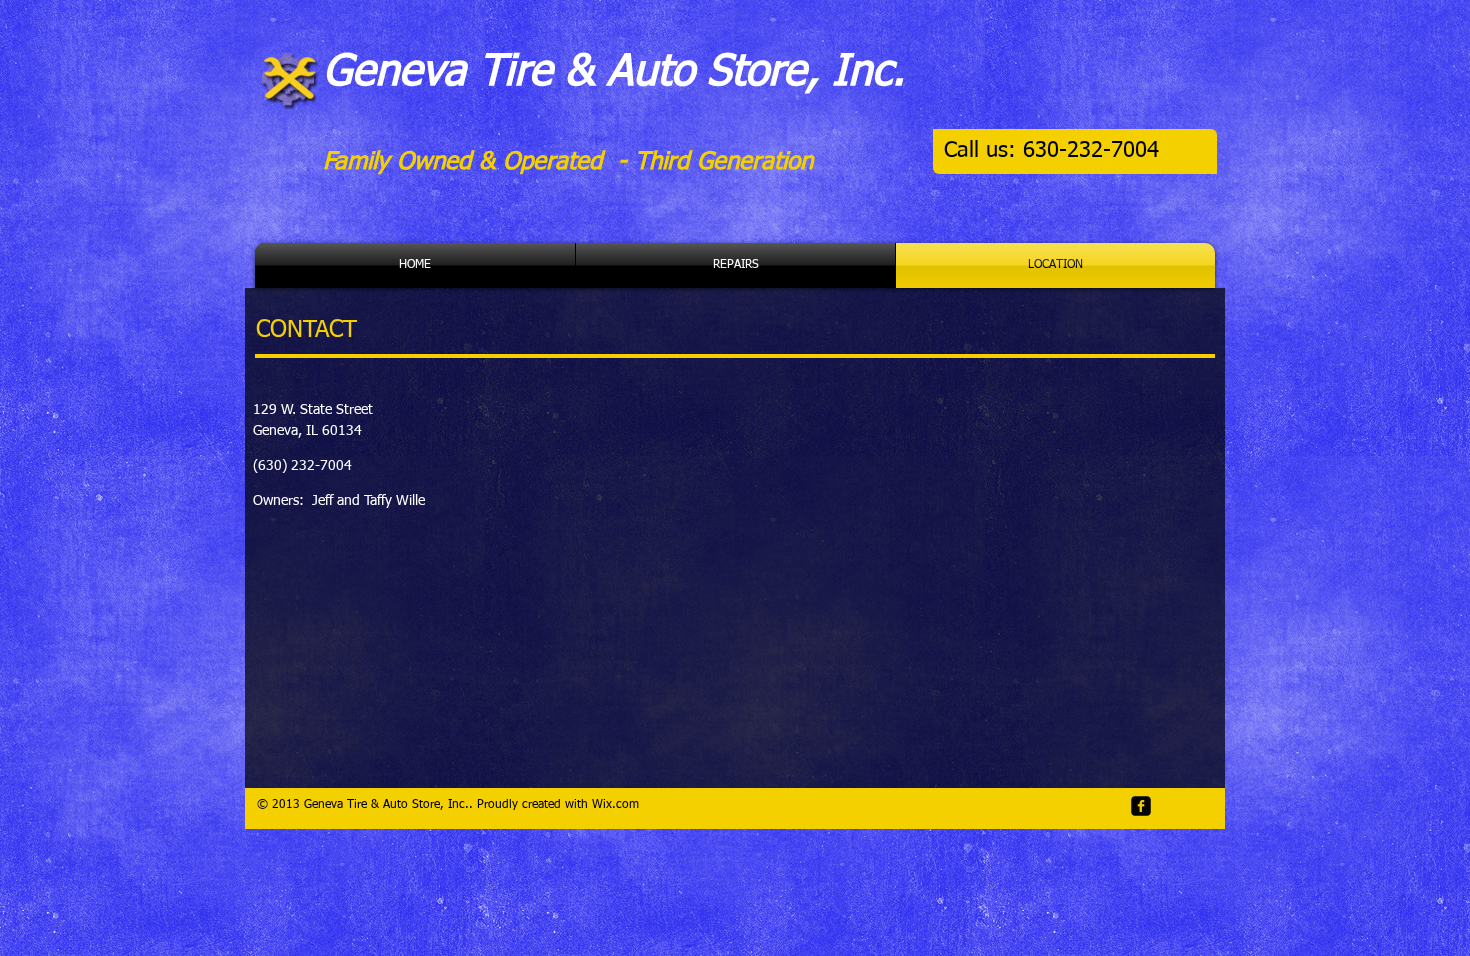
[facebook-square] (1141, 806)
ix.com (621, 805)
